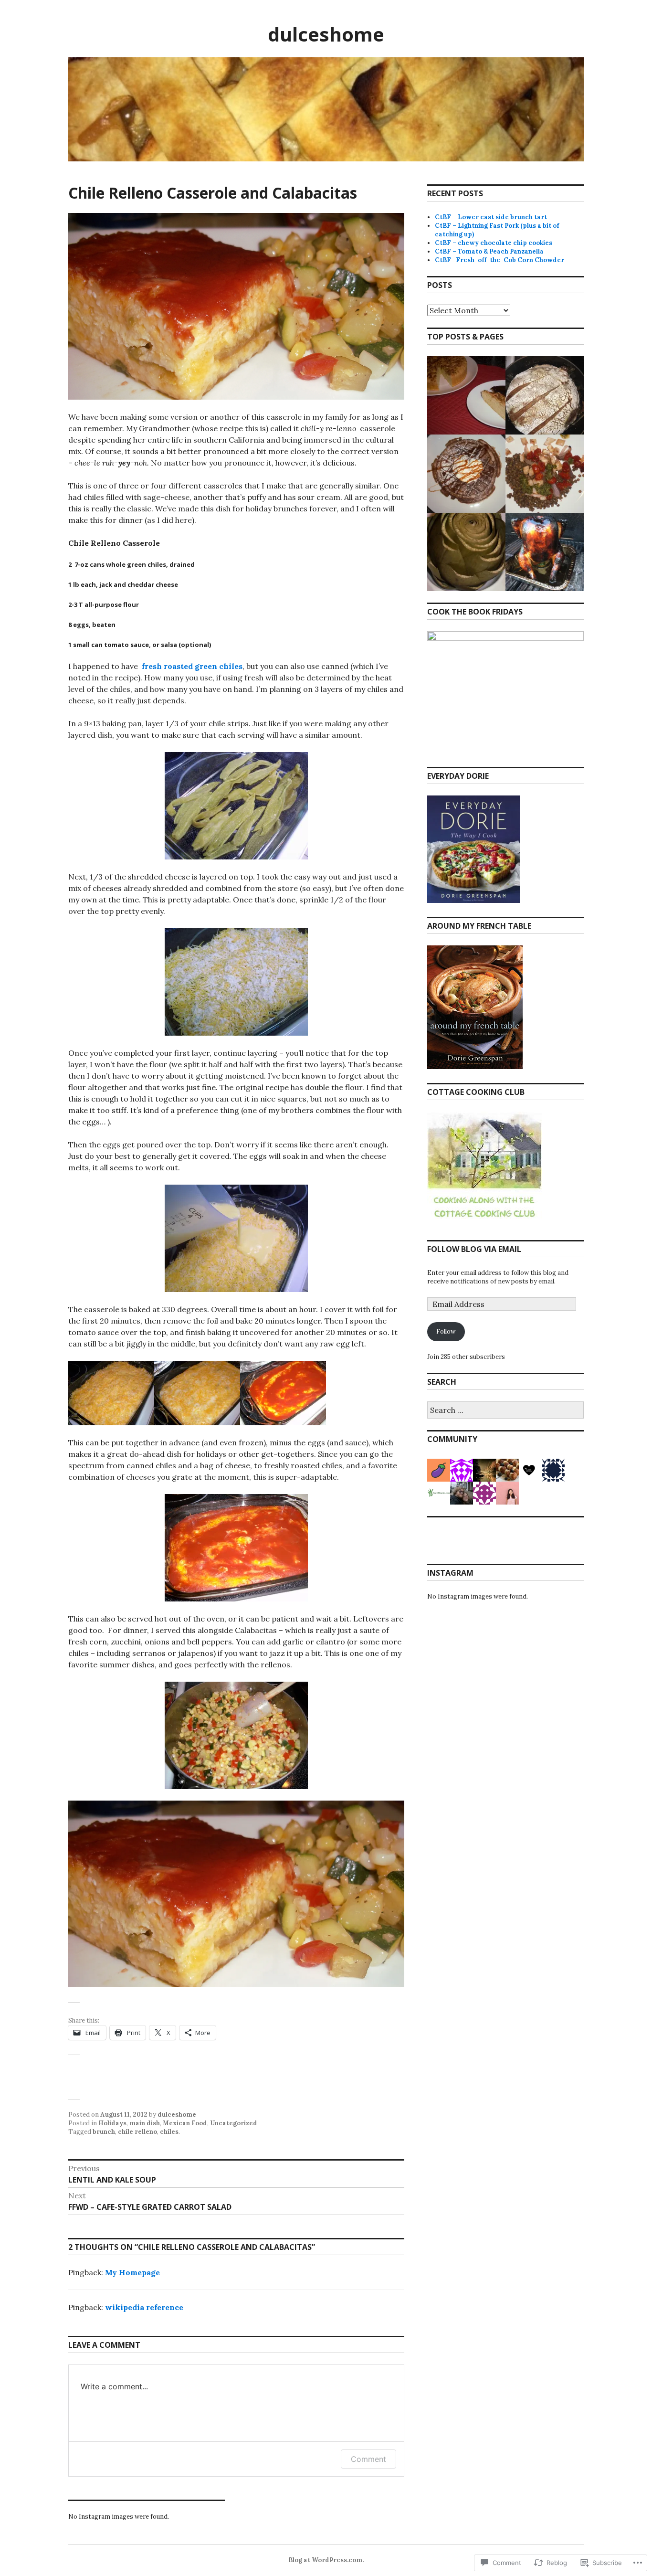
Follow (446, 1331)
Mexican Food (185, 2123)
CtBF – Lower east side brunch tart (491, 217)
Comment (368, 2459)
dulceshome (326, 34)
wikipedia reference (144, 2307)
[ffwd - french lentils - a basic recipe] (545, 474)
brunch (104, 2132)
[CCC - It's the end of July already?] (466, 552)
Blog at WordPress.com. (326, 2560)
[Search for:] (505, 1411)
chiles (169, 2132)
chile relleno (137, 2132)
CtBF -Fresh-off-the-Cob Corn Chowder (500, 260)
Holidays (112, 2123)
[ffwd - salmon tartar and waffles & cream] (466, 474)
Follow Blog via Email (474, 1249)
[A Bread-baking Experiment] (545, 395)
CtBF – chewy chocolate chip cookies (494, 243)
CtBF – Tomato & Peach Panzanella (489, 251)
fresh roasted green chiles (191, 666)
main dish (145, 2123)
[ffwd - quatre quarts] (466, 395)
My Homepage (132, 2272)
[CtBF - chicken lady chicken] (545, 552)
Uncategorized (234, 2123)
